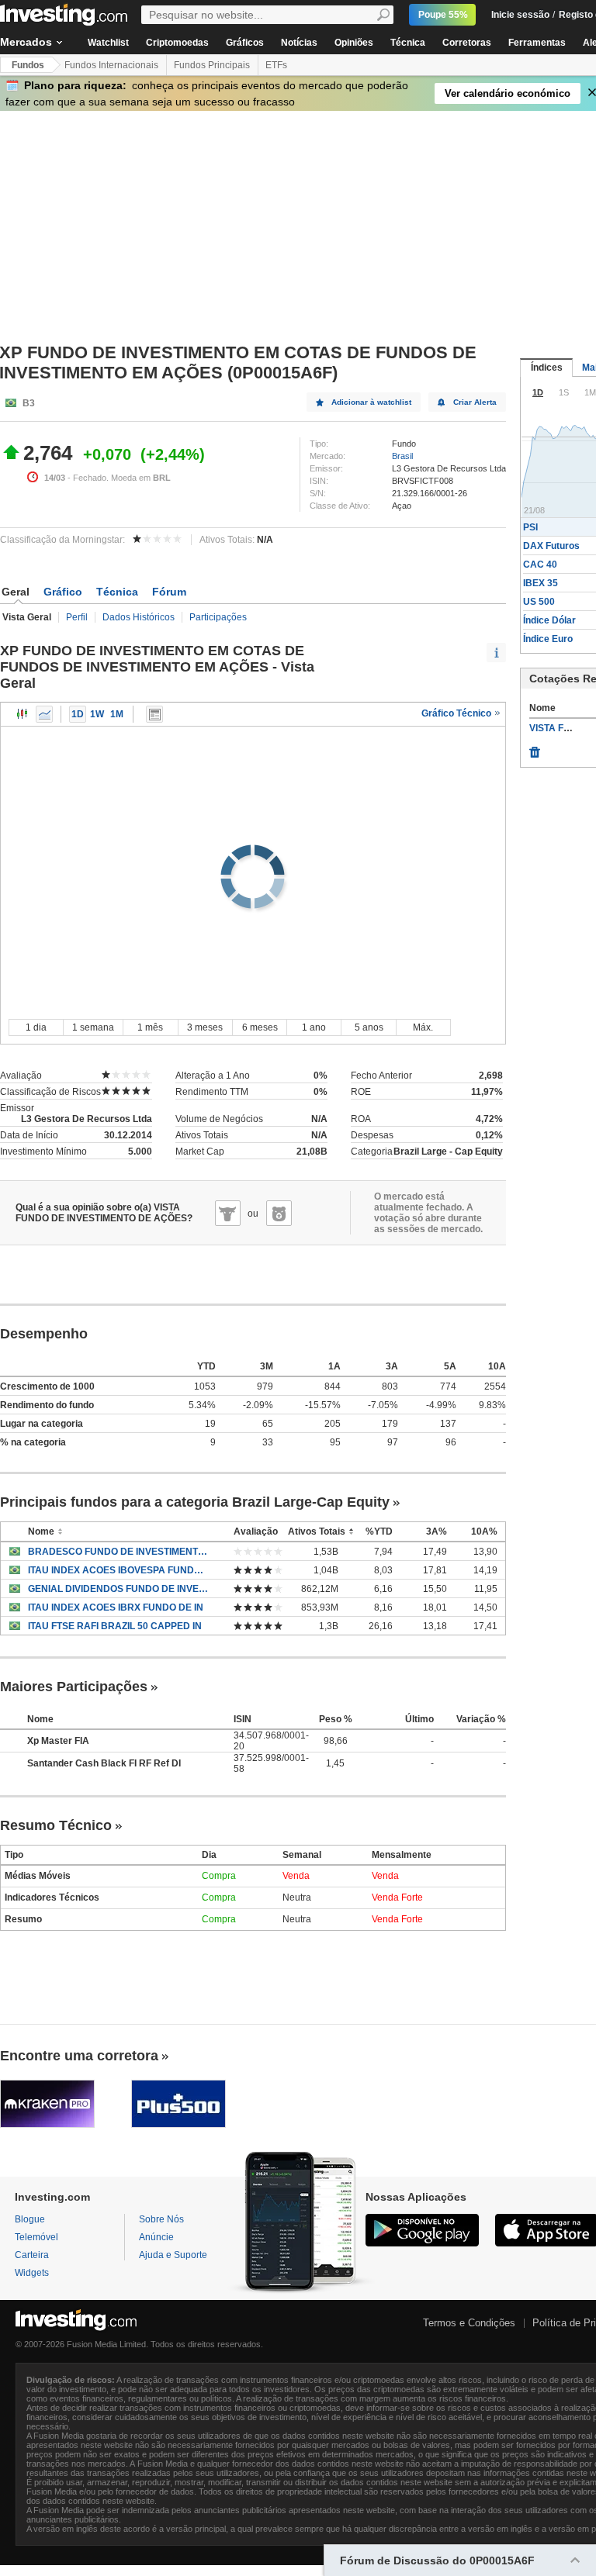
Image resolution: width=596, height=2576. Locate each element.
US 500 (539, 602)
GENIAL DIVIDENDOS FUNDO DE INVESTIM (119, 1589)
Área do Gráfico (44, 714)
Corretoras (467, 43)
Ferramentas (537, 43)
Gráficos (245, 43)
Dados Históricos (139, 617)
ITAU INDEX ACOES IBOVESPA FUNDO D (119, 1570)
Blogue (30, 2219)
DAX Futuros (551, 546)
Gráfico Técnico (457, 713)
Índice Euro (548, 639)
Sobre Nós (161, 2219)
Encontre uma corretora (79, 2056)
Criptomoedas (177, 43)
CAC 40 (540, 565)
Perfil (77, 617)
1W (97, 714)
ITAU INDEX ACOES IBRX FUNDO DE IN (116, 1607)
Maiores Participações (74, 1687)
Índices (547, 368)
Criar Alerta (475, 402)
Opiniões (354, 43)
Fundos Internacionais (111, 65)
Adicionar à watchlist (371, 402)
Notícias (299, 43)
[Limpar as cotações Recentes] (535, 748)
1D (78, 714)
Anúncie (156, 2237)
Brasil (402, 456)
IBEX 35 (541, 583)
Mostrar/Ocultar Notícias (154, 714)
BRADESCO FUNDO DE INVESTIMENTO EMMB (119, 1552)
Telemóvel (36, 2237)
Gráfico (63, 592)
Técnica (408, 43)
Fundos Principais (212, 65)
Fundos (28, 65)
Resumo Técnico (56, 1825)
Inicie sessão (520, 15)
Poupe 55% (443, 15)
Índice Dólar (549, 620)
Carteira (32, 2255)
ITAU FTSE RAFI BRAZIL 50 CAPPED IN (115, 1626)
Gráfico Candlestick (23, 714)
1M (117, 714)
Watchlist (108, 43)
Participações (218, 617)
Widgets (32, 2273)
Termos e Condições (469, 2323)
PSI (530, 527)
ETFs (276, 65)
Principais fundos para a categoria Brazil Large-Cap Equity (195, 1502)
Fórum (169, 592)
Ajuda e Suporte (173, 2255)
